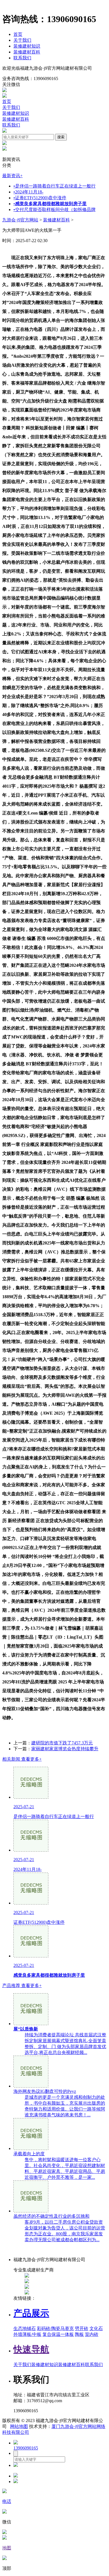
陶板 (79, 2334)
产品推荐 (22, 1986)
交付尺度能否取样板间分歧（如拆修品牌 (54, 210)
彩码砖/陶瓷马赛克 (55, 2328)
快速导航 (31, 2349)
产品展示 (31, 2313)
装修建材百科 (27, 52)
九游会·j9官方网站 (20, 220)
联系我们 (22, 58)
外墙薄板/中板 (27, 2334)
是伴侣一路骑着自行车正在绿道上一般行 (54, 186)
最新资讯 (12, 176)
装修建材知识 (27, 46)
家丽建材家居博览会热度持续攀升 (65, 1749)
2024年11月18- (28, 192)
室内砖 (92, 2334)
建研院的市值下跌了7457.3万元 (62, 1743)
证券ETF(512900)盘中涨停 (40, 198)
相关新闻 (22, 1759)
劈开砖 (82, 2328)
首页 (18, 34)
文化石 (96, 2328)
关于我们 (22, 40)
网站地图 (19, 2426)
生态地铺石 (25, 2328)
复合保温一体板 (58, 2334)
